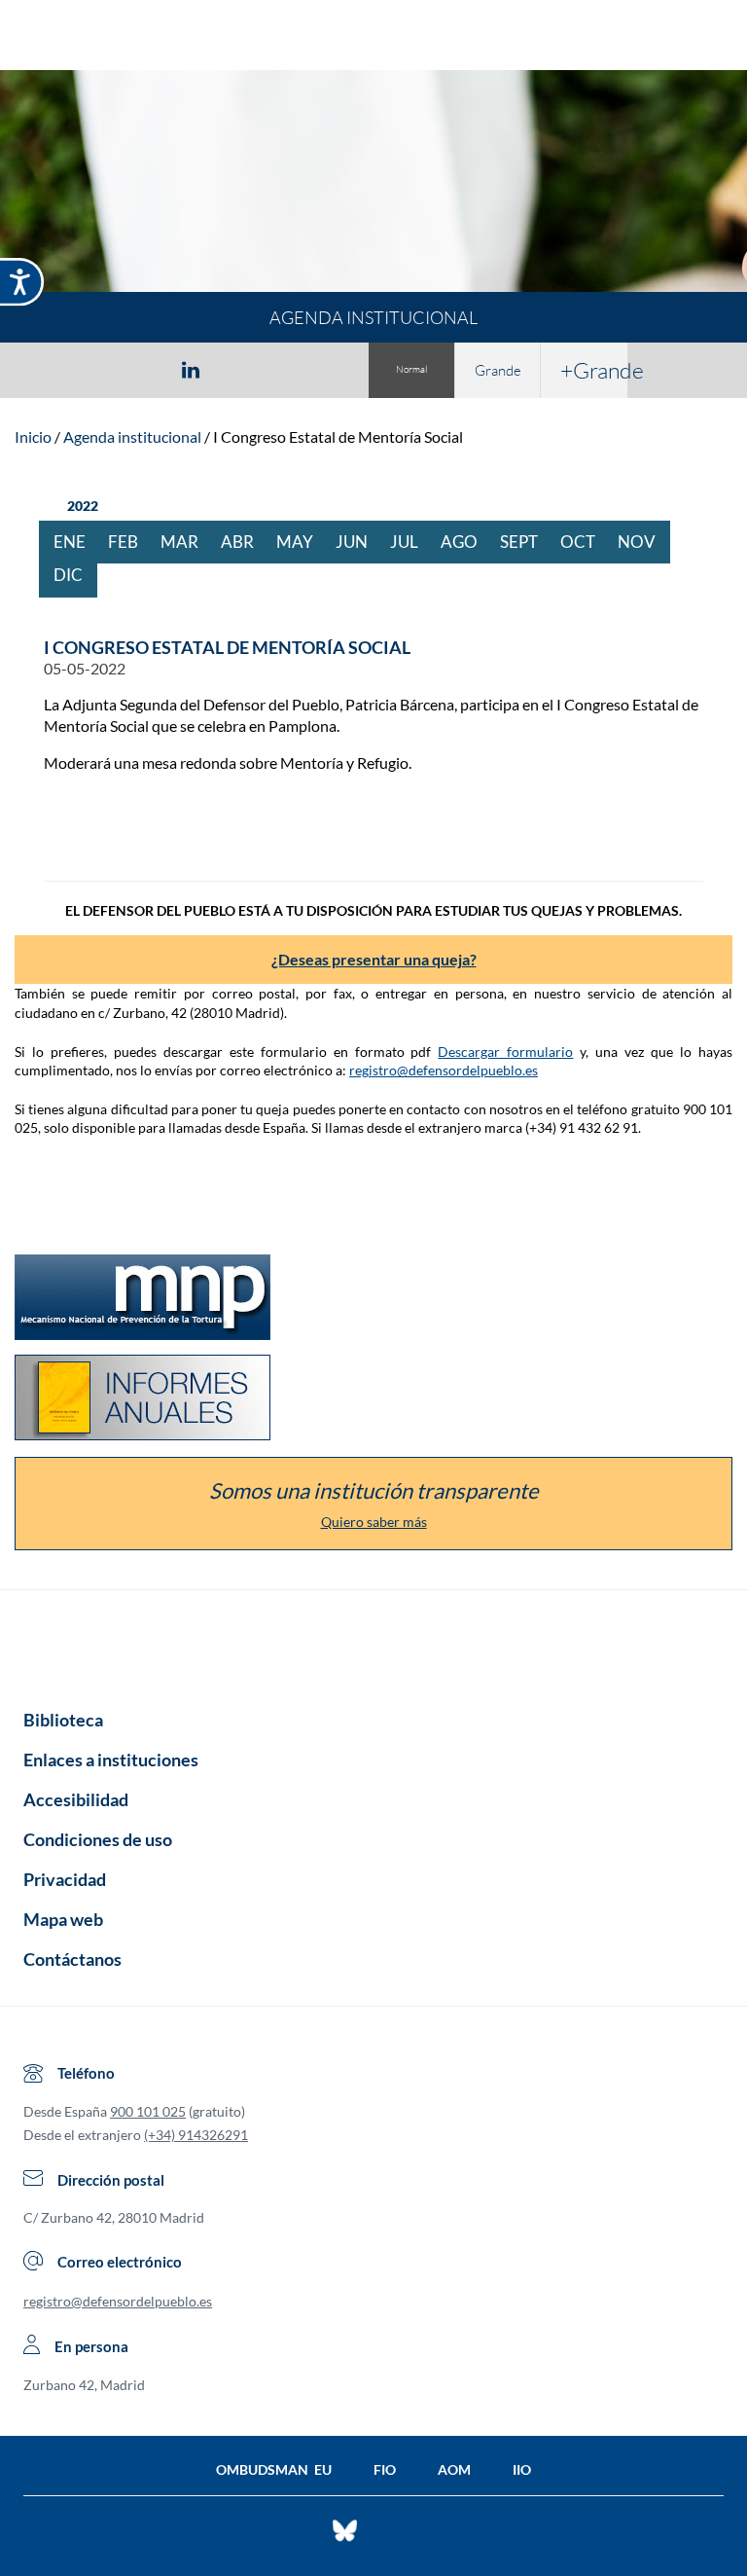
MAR (187, 542)
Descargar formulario (505, 1052)
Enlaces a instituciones (111, 1760)
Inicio (33, 436)
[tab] (78, 369)
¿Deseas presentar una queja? (374, 959)
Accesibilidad (76, 1799)
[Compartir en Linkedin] (191, 369)
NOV (644, 542)
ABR (245, 542)
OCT (585, 542)
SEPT (526, 542)
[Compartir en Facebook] (78, 369)
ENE (77, 542)
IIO (522, 2469)
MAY (302, 542)
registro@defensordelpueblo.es (444, 1070)
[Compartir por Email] (248, 369)
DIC (75, 575)
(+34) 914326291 (196, 2135)
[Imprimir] (308, 369)
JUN (359, 542)
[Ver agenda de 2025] (49, 506)
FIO (385, 2469)
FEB (130, 542)
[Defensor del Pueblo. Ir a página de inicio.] (374, 37)
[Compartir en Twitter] (133, 369)
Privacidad (65, 1879)
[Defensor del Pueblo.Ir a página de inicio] (373, 1643)
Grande (498, 370)
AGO (466, 542)
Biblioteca (63, 1720)
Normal (411, 369)
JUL (411, 542)
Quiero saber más (374, 1522)
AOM (454, 2469)
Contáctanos (72, 1959)
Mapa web (63, 1919)
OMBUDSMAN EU (274, 2469)
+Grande (594, 370)
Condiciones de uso (98, 1839)
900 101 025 (148, 2111)
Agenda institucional (132, 436)
